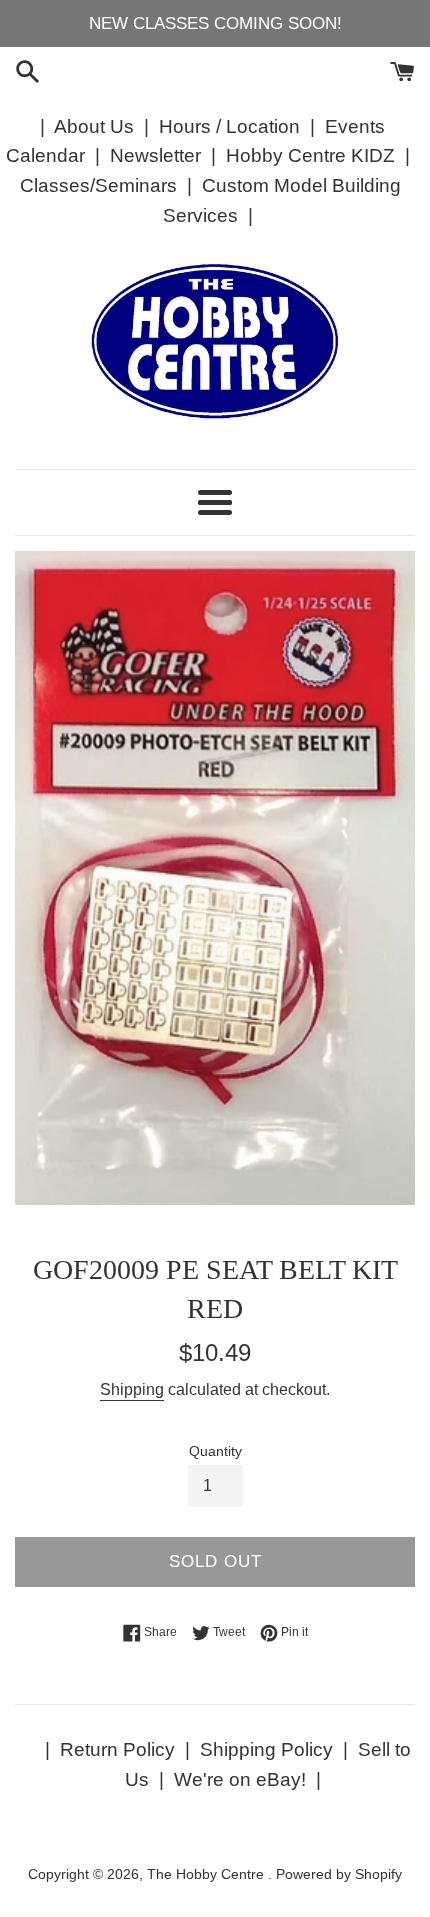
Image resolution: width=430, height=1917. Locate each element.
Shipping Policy (266, 1749)
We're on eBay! (240, 1779)
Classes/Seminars (98, 185)
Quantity (215, 1451)
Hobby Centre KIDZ (310, 155)
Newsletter (155, 155)
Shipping (132, 1389)
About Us (94, 126)
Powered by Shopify (339, 1874)
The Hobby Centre (207, 1874)
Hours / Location (229, 126)
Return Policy (117, 1749)
